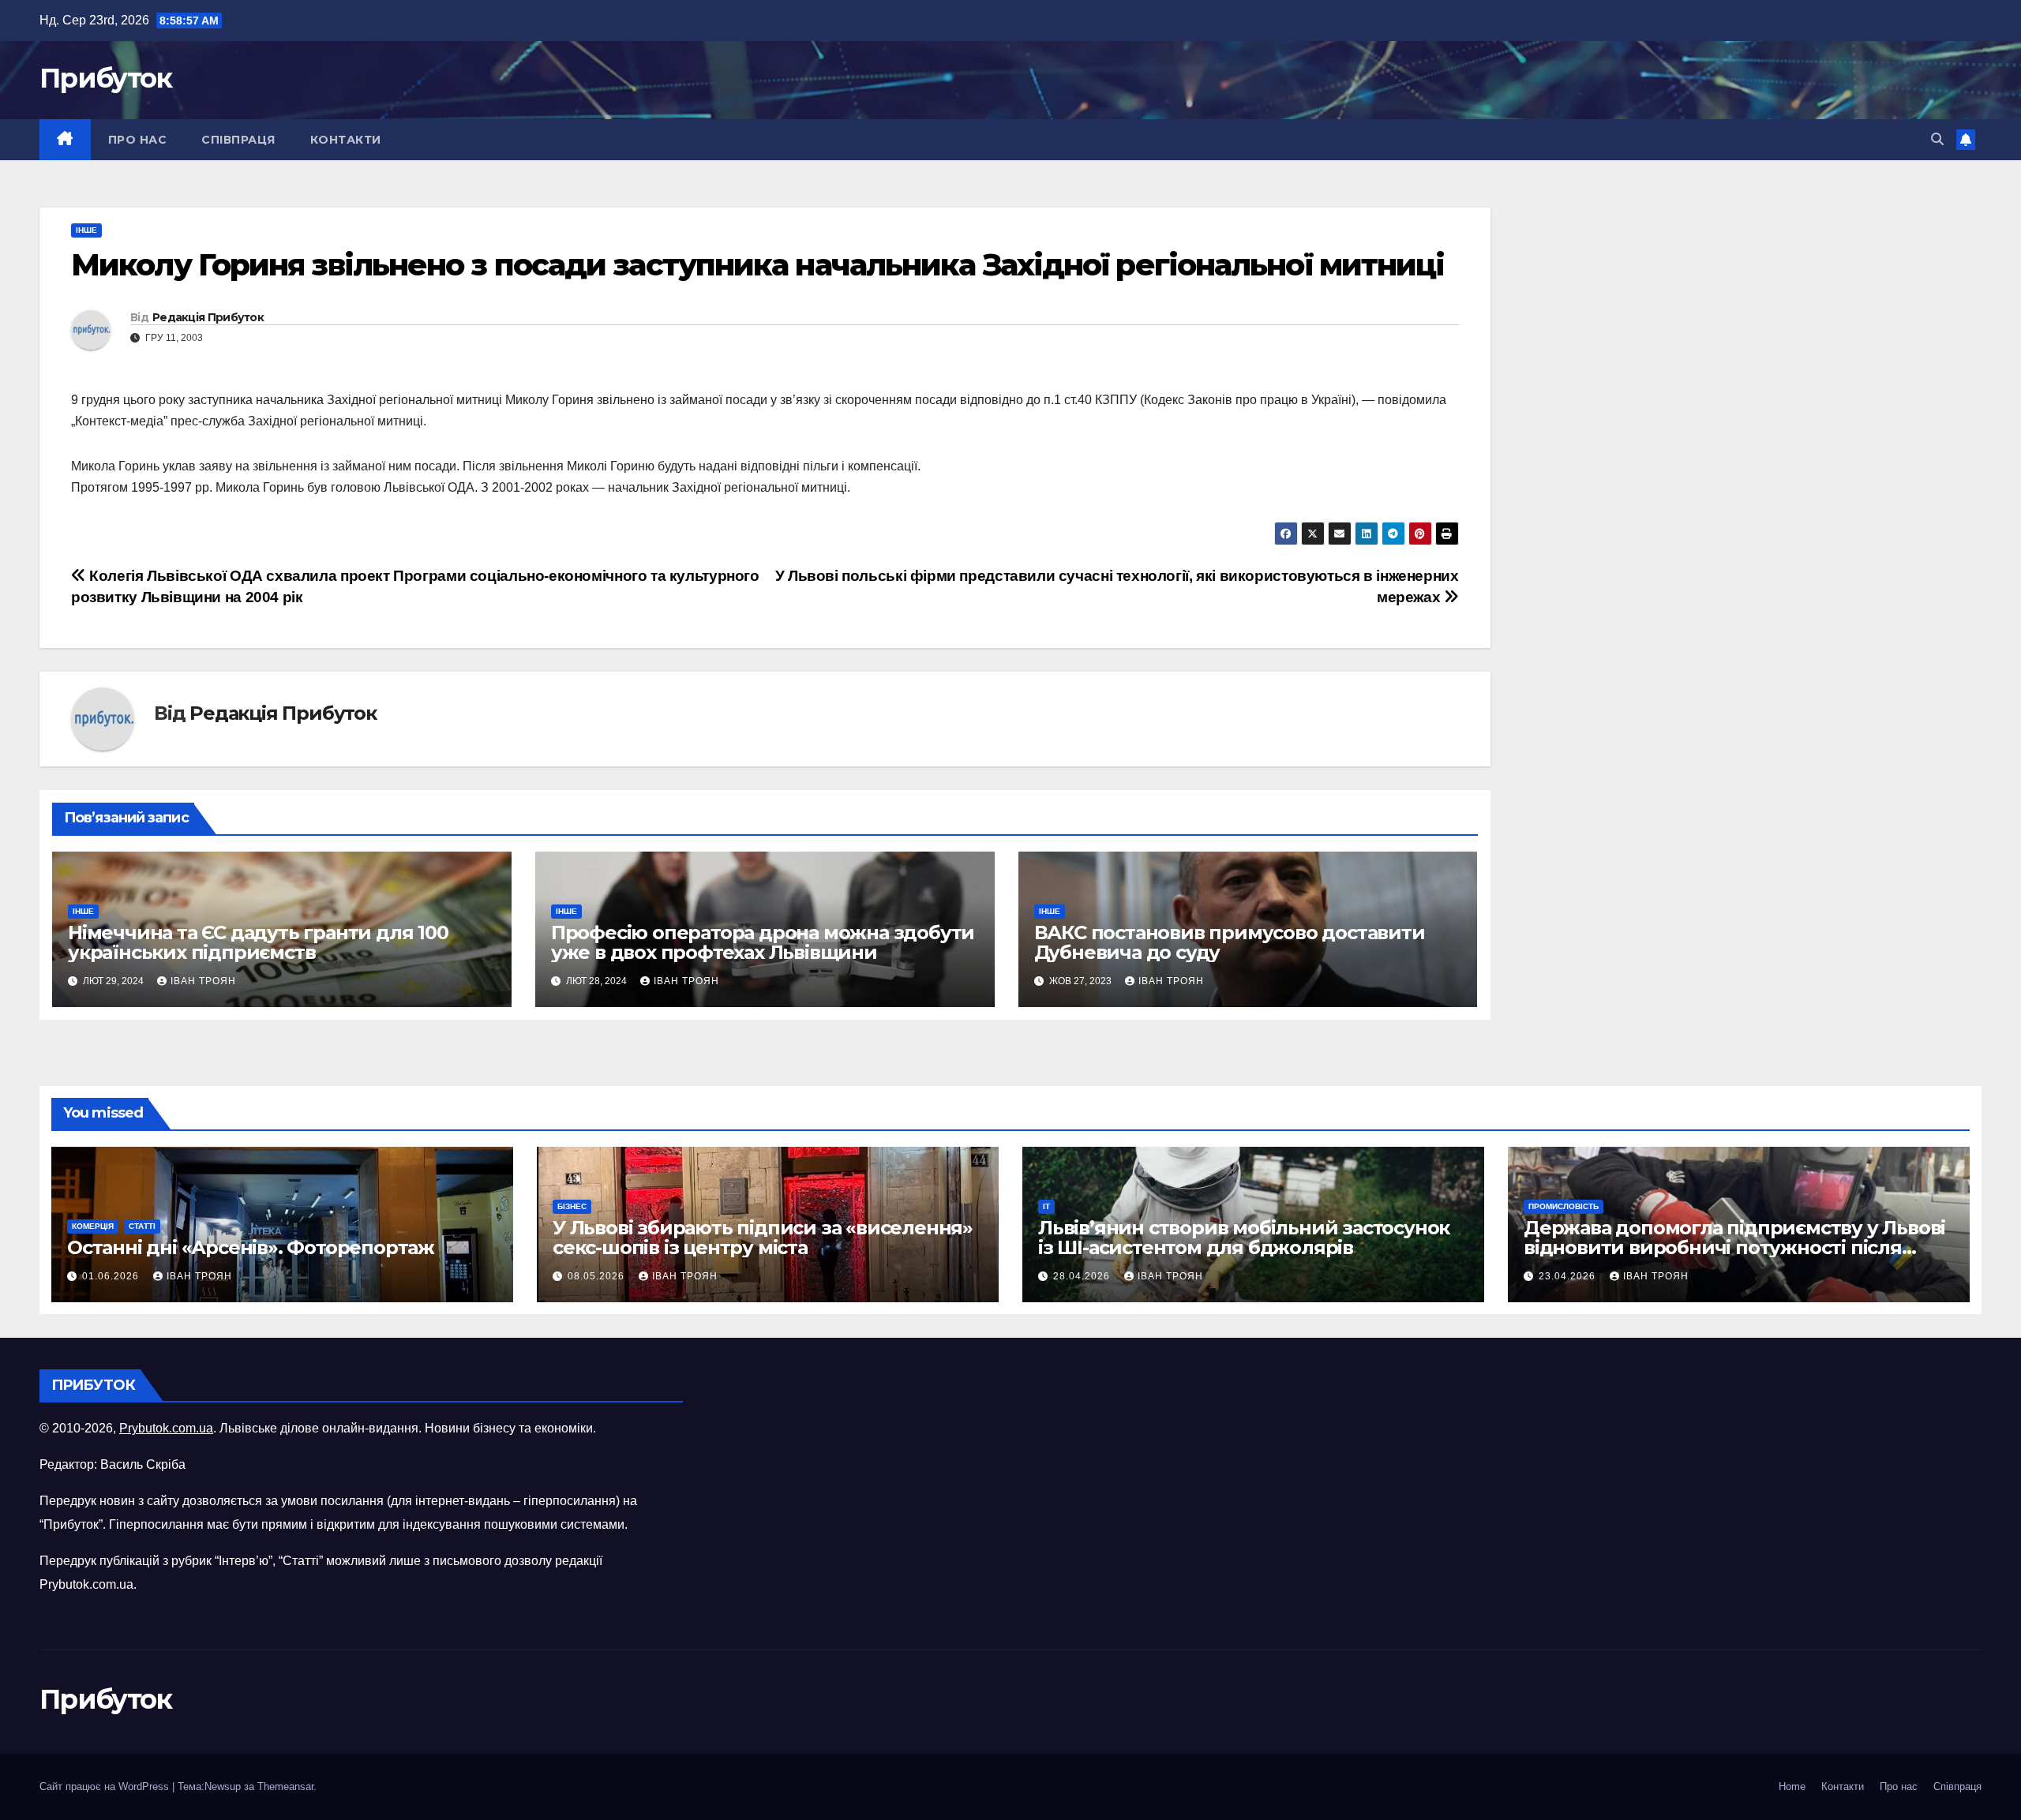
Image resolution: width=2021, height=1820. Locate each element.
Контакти (346, 140)
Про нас (138, 140)
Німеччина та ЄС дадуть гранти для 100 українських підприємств (258, 942)
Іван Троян (203, 981)
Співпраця (238, 140)
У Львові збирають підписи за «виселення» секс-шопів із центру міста (763, 1238)
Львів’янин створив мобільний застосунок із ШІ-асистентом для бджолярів (1244, 1238)
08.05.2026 (598, 1276)
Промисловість (1564, 1206)
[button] (1937, 139)
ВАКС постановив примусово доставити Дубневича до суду (1230, 942)
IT (1046, 1206)
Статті (142, 1226)
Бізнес (572, 1206)
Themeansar (285, 1786)
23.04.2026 (1569, 1276)
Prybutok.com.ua (166, 1428)
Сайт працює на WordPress (106, 1786)
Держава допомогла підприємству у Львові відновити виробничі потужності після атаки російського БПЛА (1734, 1247)
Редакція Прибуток (208, 317)
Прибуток (105, 78)
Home (1792, 1786)
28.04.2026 (1083, 1276)
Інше (86, 230)
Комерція (93, 1226)
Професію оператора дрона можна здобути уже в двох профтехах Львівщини (763, 942)
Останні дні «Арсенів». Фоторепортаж (251, 1247)
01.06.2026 (112, 1276)
